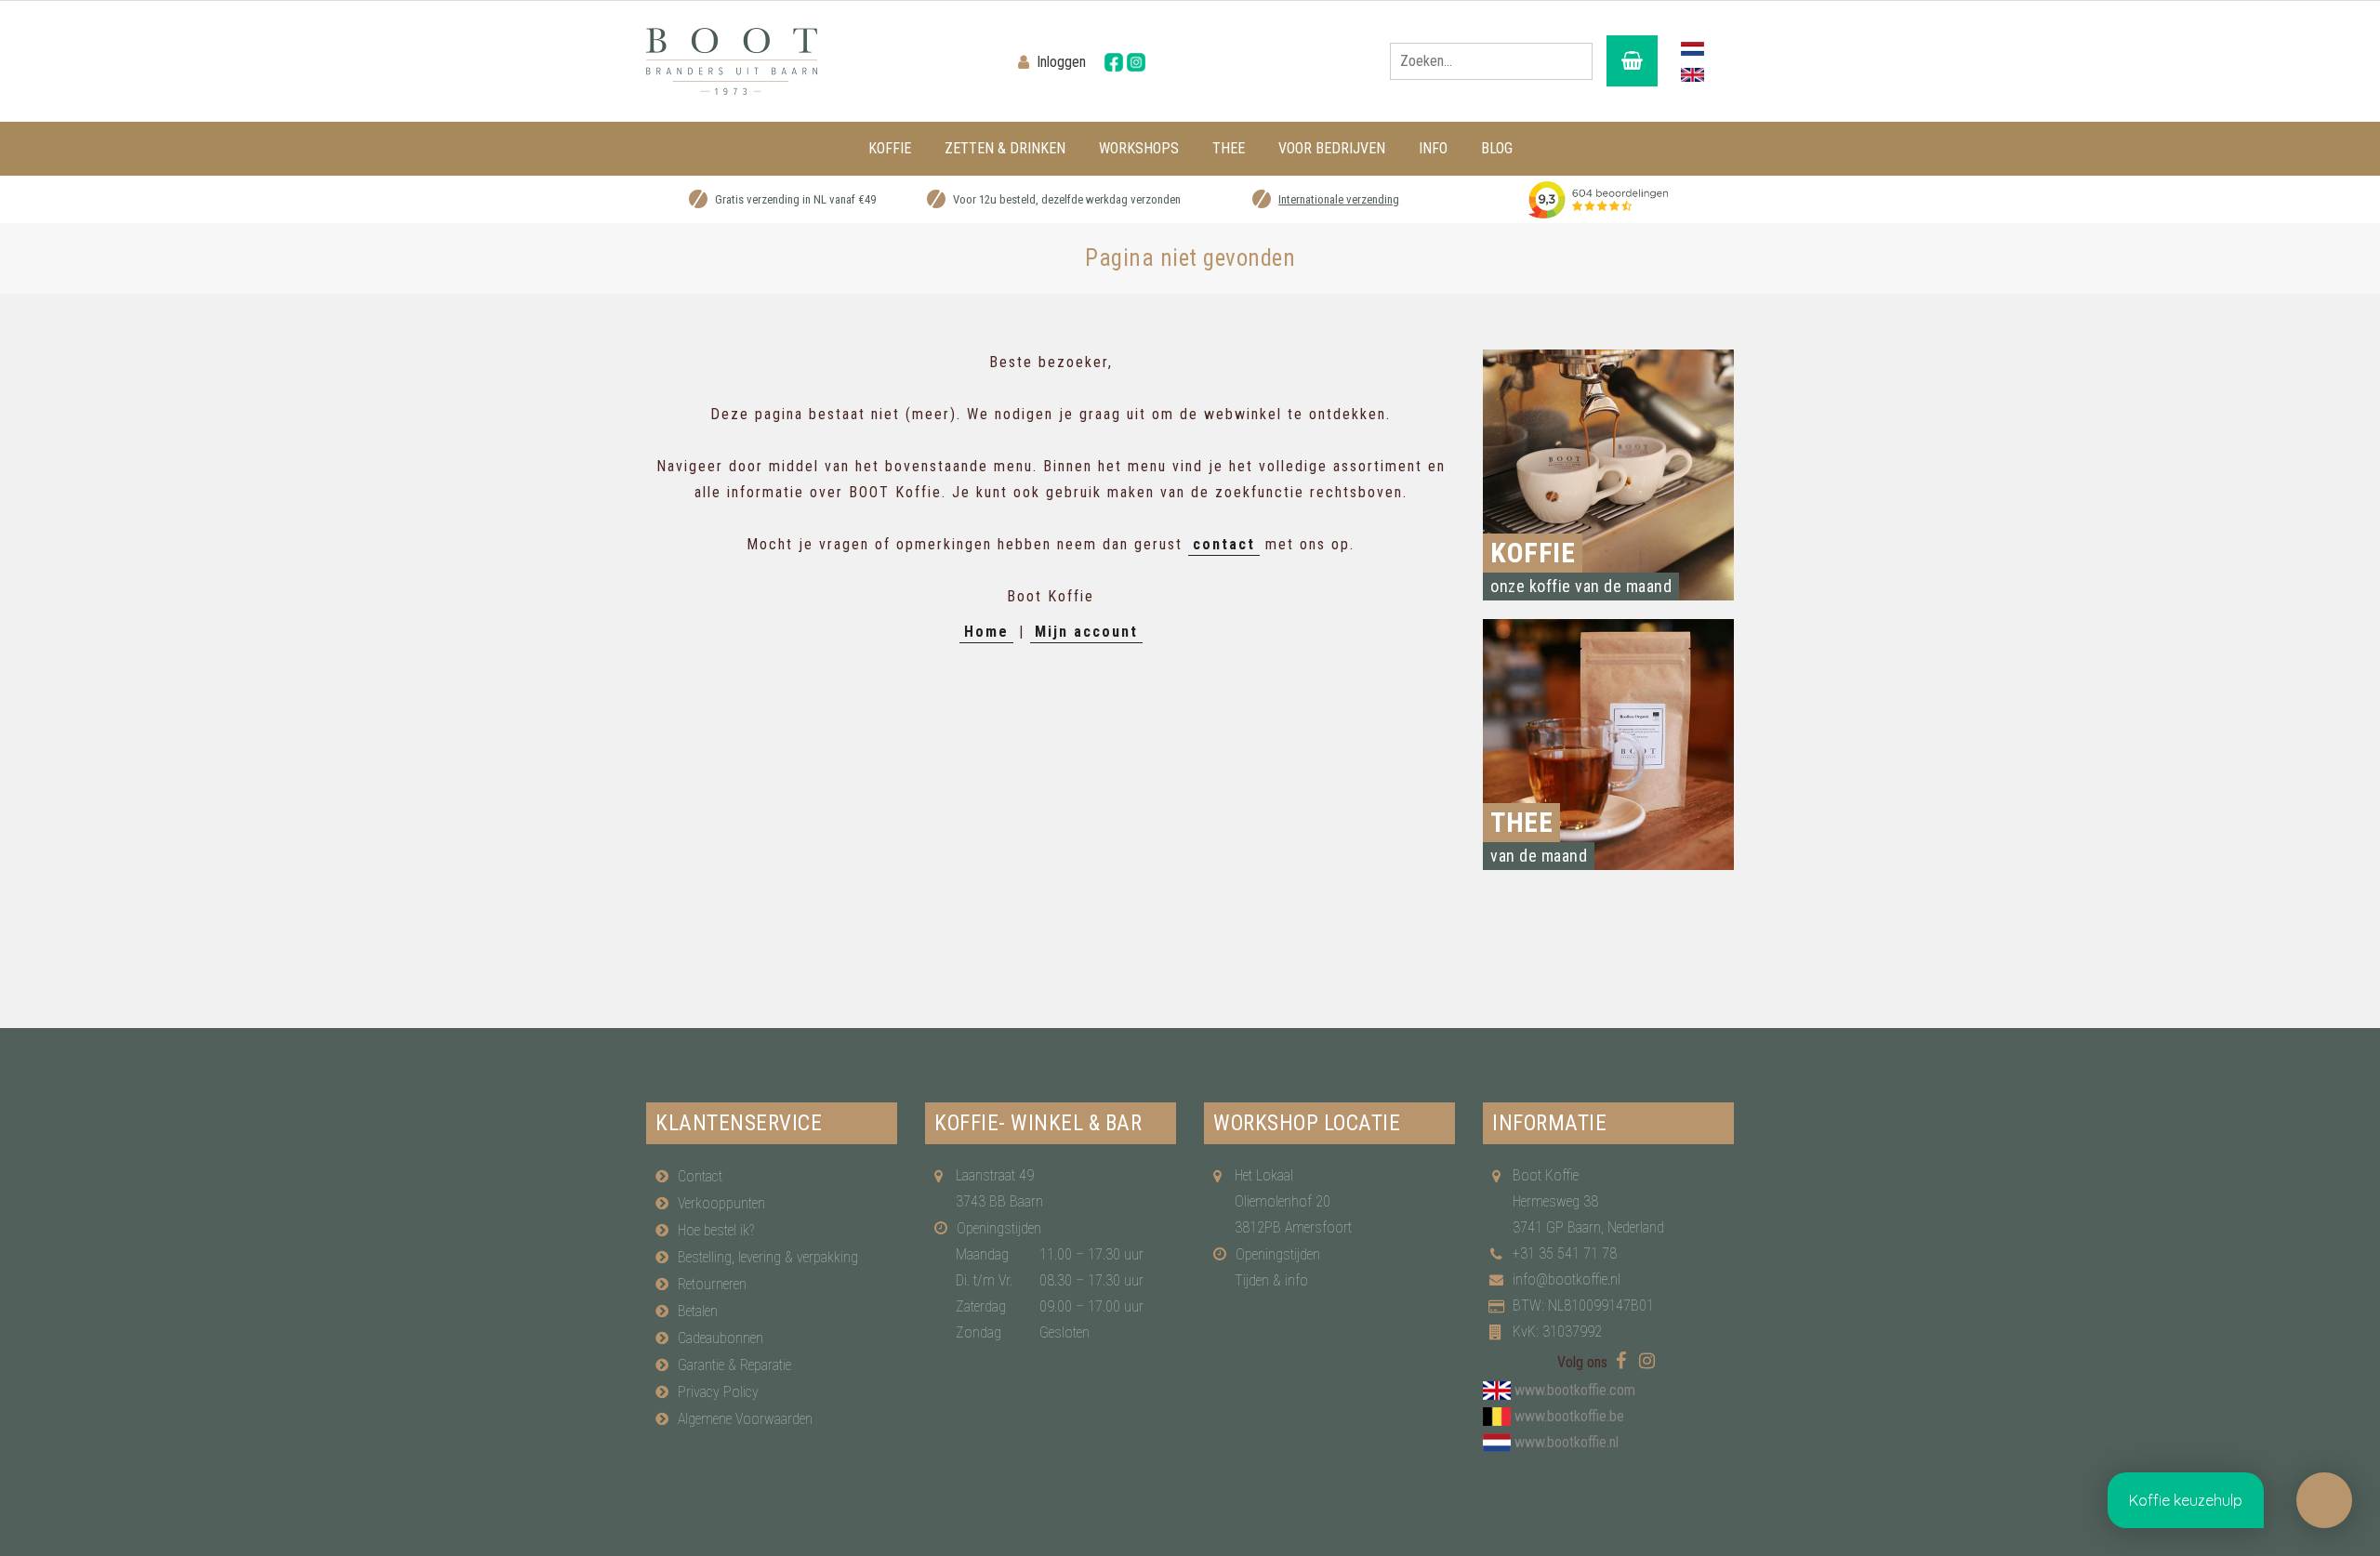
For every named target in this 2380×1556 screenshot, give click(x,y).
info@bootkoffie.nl (1567, 1279)
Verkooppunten (721, 1203)
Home (986, 632)
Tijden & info (1271, 1280)
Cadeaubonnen (721, 1338)
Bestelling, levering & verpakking (768, 1257)
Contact (700, 1176)
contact (1224, 544)
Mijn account (1086, 632)
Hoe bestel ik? (716, 1230)
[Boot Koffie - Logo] (818, 61)
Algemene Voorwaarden (745, 1419)
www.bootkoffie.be (1569, 1416)
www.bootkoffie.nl (1567, 1442)
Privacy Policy (718, 1392)
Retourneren (712, 1284)
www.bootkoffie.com (1575, 1390)
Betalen (698, 1311)
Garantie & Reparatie (734, 1365)
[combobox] (1491, 61)
